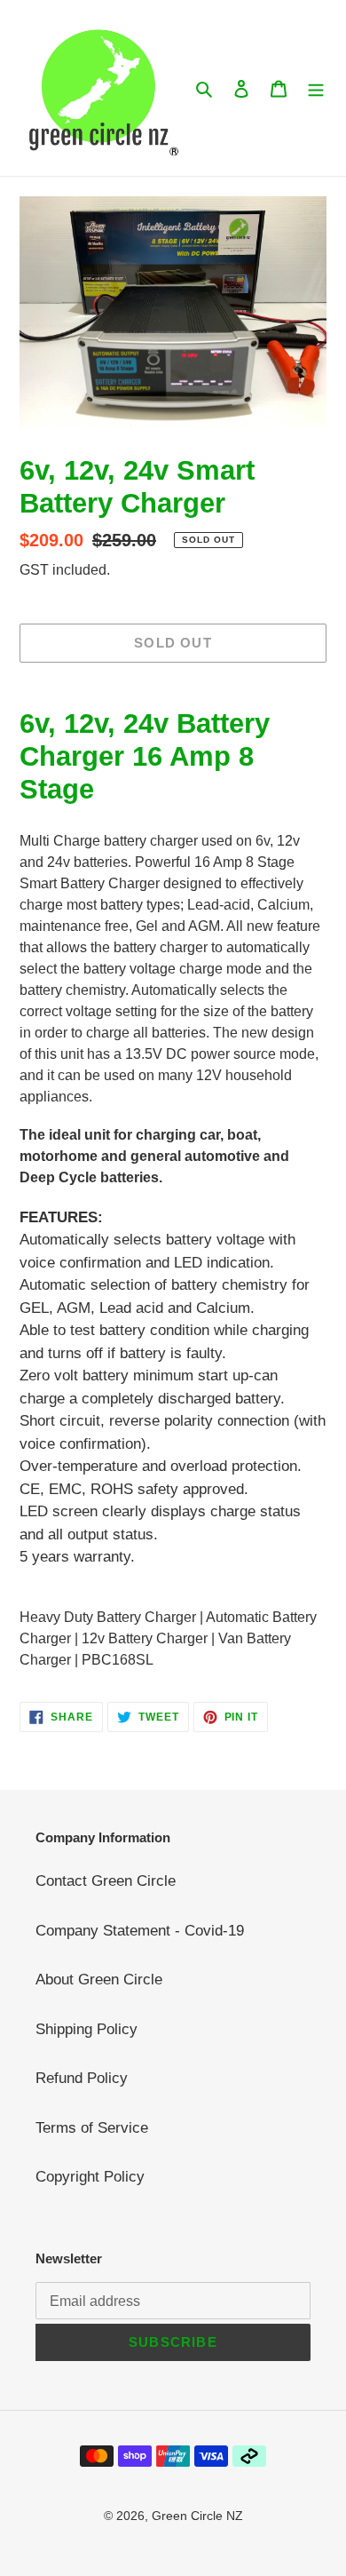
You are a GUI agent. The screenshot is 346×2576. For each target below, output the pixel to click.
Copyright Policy (90, 2177)
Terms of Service (92, 2128)
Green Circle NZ (197, 2516)
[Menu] (316, 88)
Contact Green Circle (106, 1881)
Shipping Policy (86, 2029)
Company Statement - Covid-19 (140, 1931)
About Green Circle (99, 1980)
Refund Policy (82, 2078)
